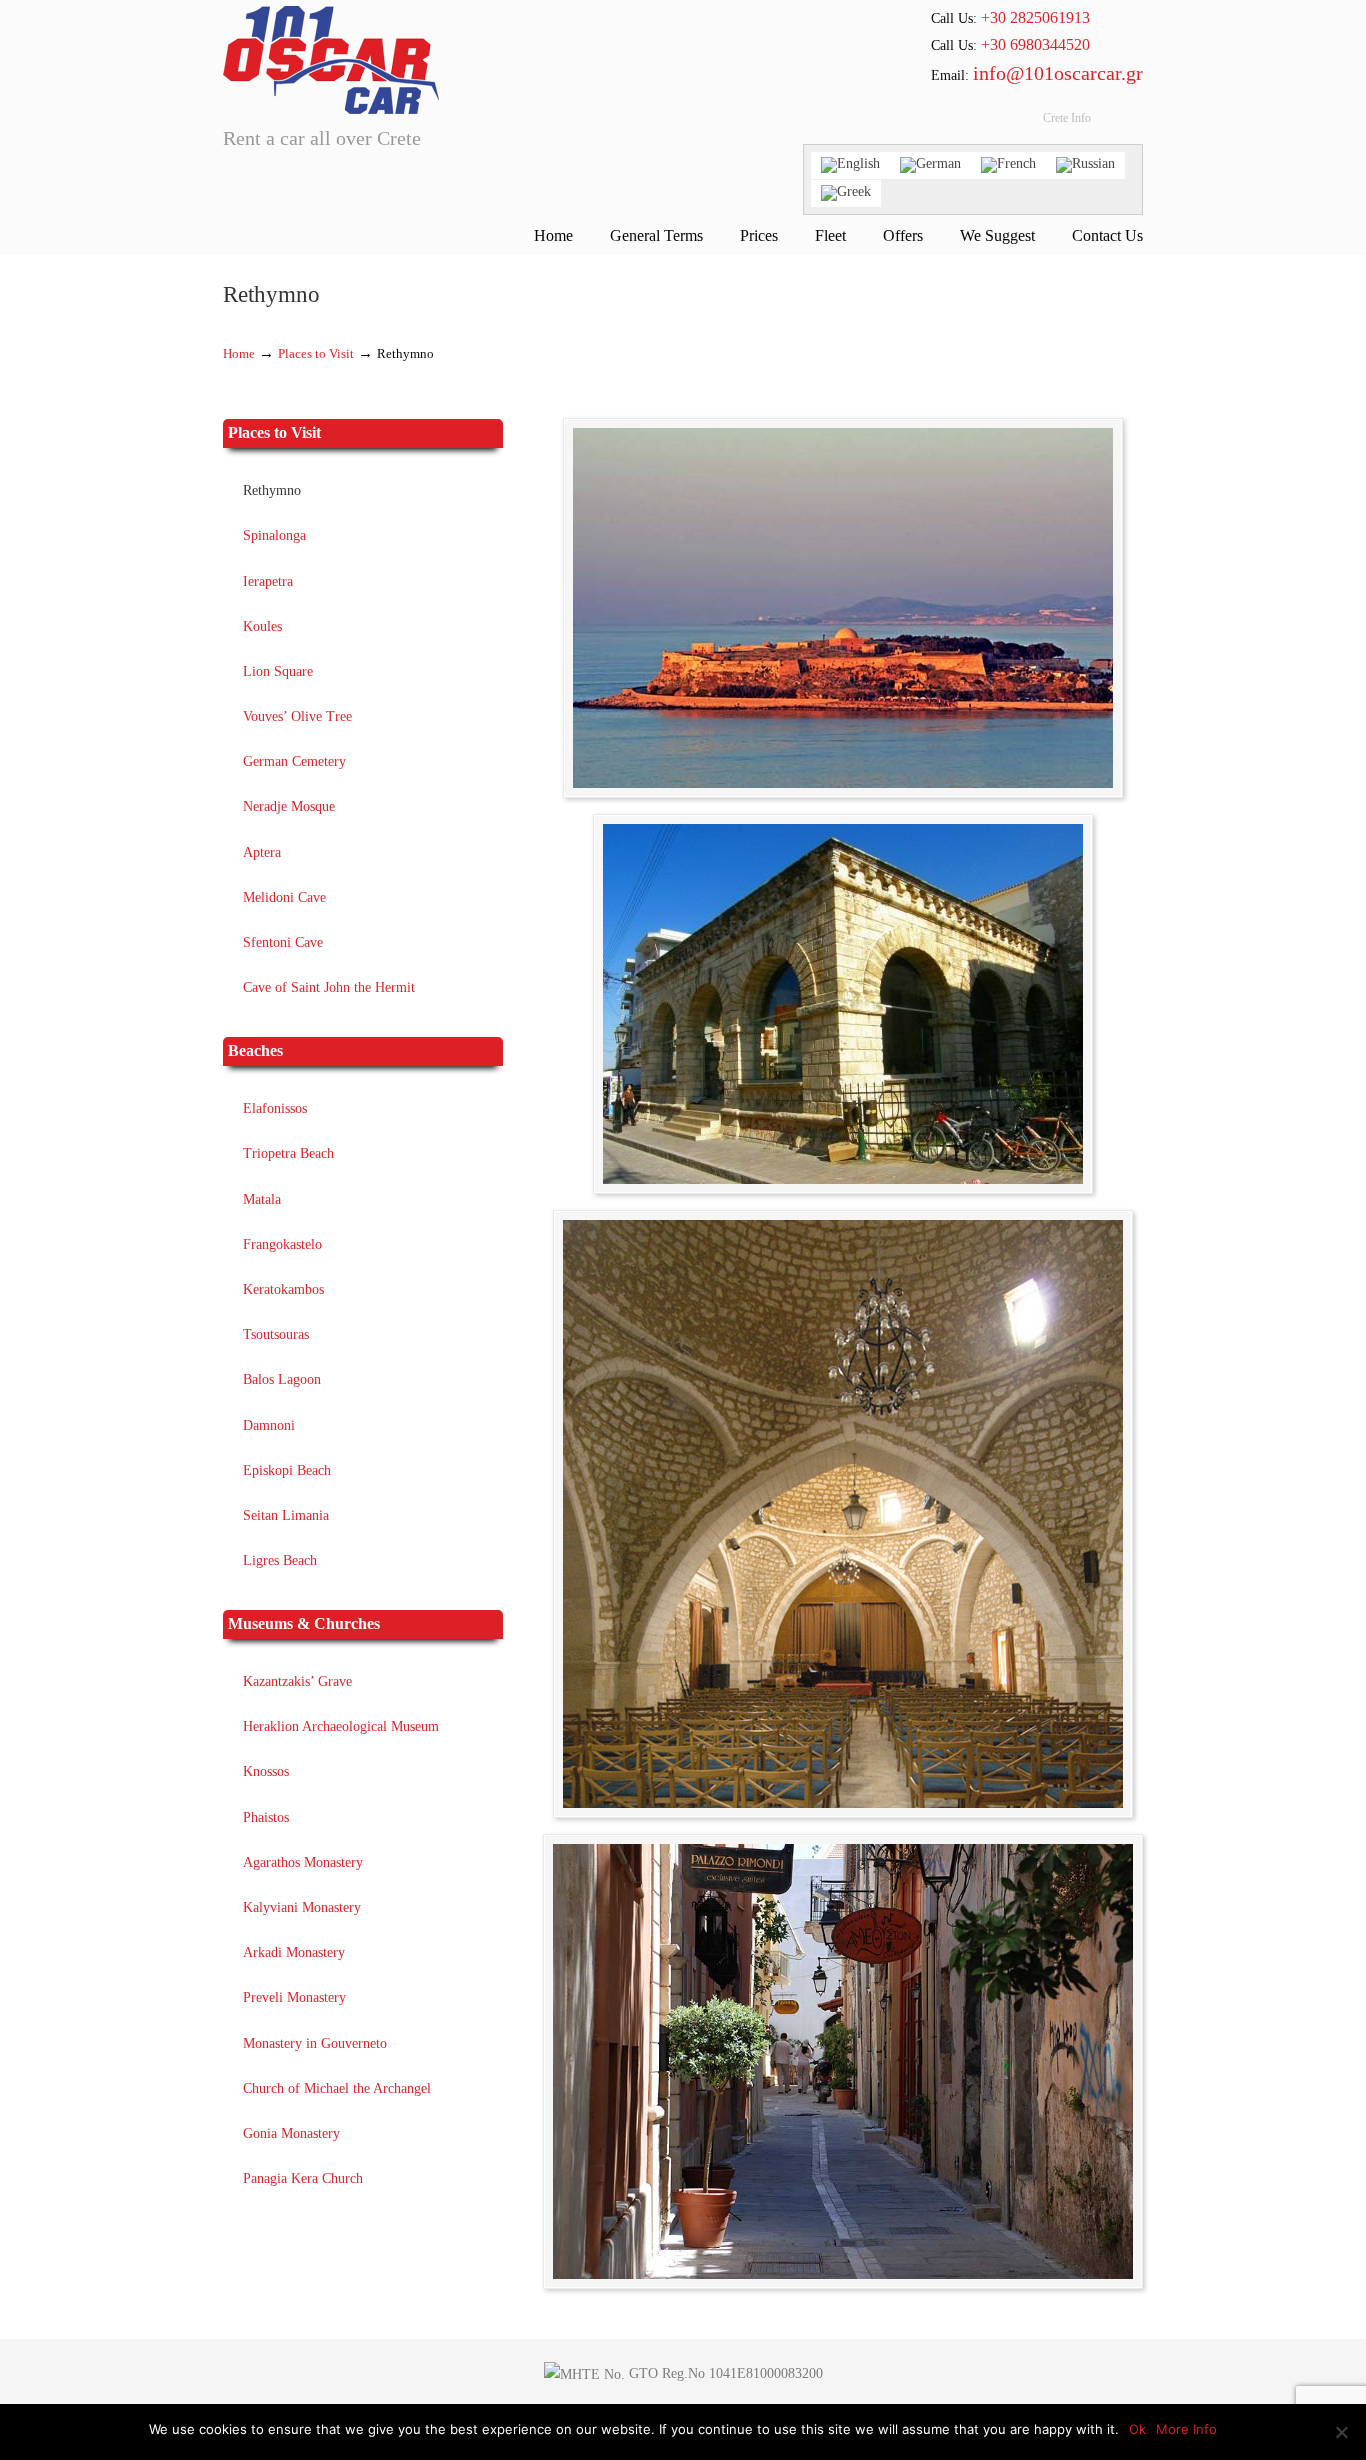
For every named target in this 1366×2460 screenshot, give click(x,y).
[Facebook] (952, 123)
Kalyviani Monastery (302, 1907)
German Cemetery (294, 761)
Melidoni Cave (284, 897)
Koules (262, 626)
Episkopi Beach (287, 1470)
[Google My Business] (988, 123)
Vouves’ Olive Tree (297, 716)
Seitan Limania (286, 1515)
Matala (262, 1199)
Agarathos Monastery (303, 1862)
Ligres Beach (280, 1560)
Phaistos (266, 1817)
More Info (1186, 2429)
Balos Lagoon (282, 1379)
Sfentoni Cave (283, 942)
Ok (1137, 2429)
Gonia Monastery (291, 2133)
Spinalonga (274, 535)
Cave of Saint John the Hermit (329, 987)
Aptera (262, 852)
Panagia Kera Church (303, 2178)
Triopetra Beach (288, 1153)
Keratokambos (283, 1289)
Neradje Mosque (289, 806)
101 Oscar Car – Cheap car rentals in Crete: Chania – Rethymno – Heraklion (331, 60)
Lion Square (278, 671)
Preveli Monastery (294, 1997)
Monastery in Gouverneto (315, 2043)
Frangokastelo (282, 1244)
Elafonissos (275, 1108)
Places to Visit (316, 354)
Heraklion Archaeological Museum (341, 1726)
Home (239, 354)
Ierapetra (268, 581)
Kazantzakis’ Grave (297, 1681)
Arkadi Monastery (294, 1952)
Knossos (266, 1771)
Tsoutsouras (276, 1334)
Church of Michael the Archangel (337, 2088)
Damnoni (269, 1425)
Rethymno (272, 490)
